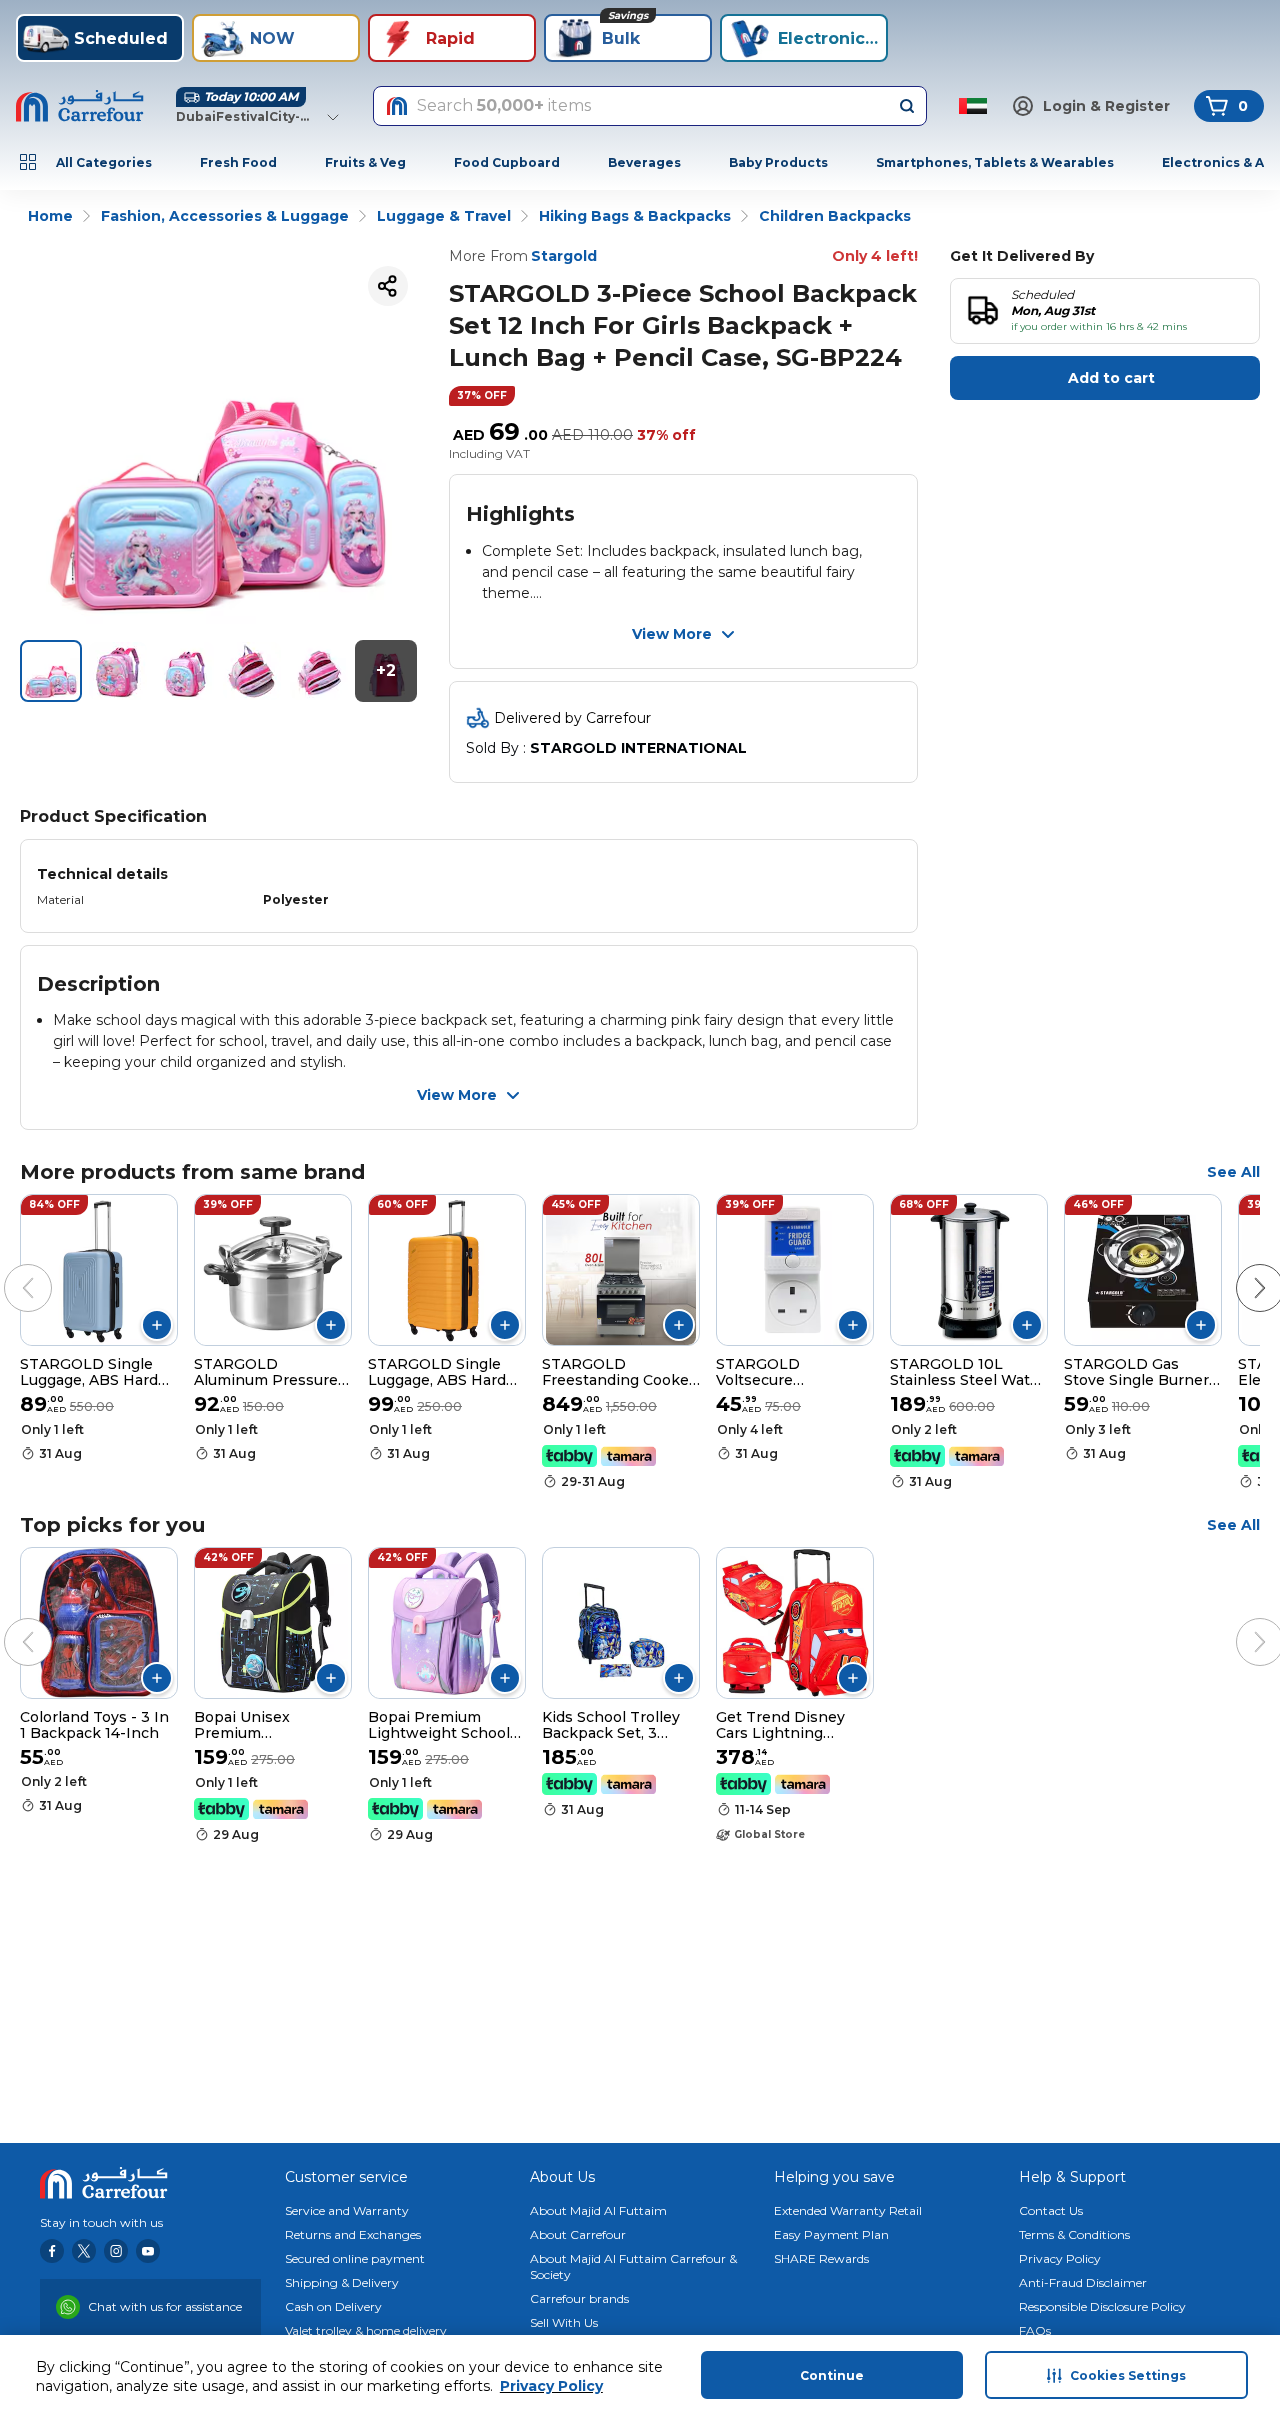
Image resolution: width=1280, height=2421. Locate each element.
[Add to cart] (157, 1325)
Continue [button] (832, 2375)
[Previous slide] (8, 1268)
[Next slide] (1240, 1268)
